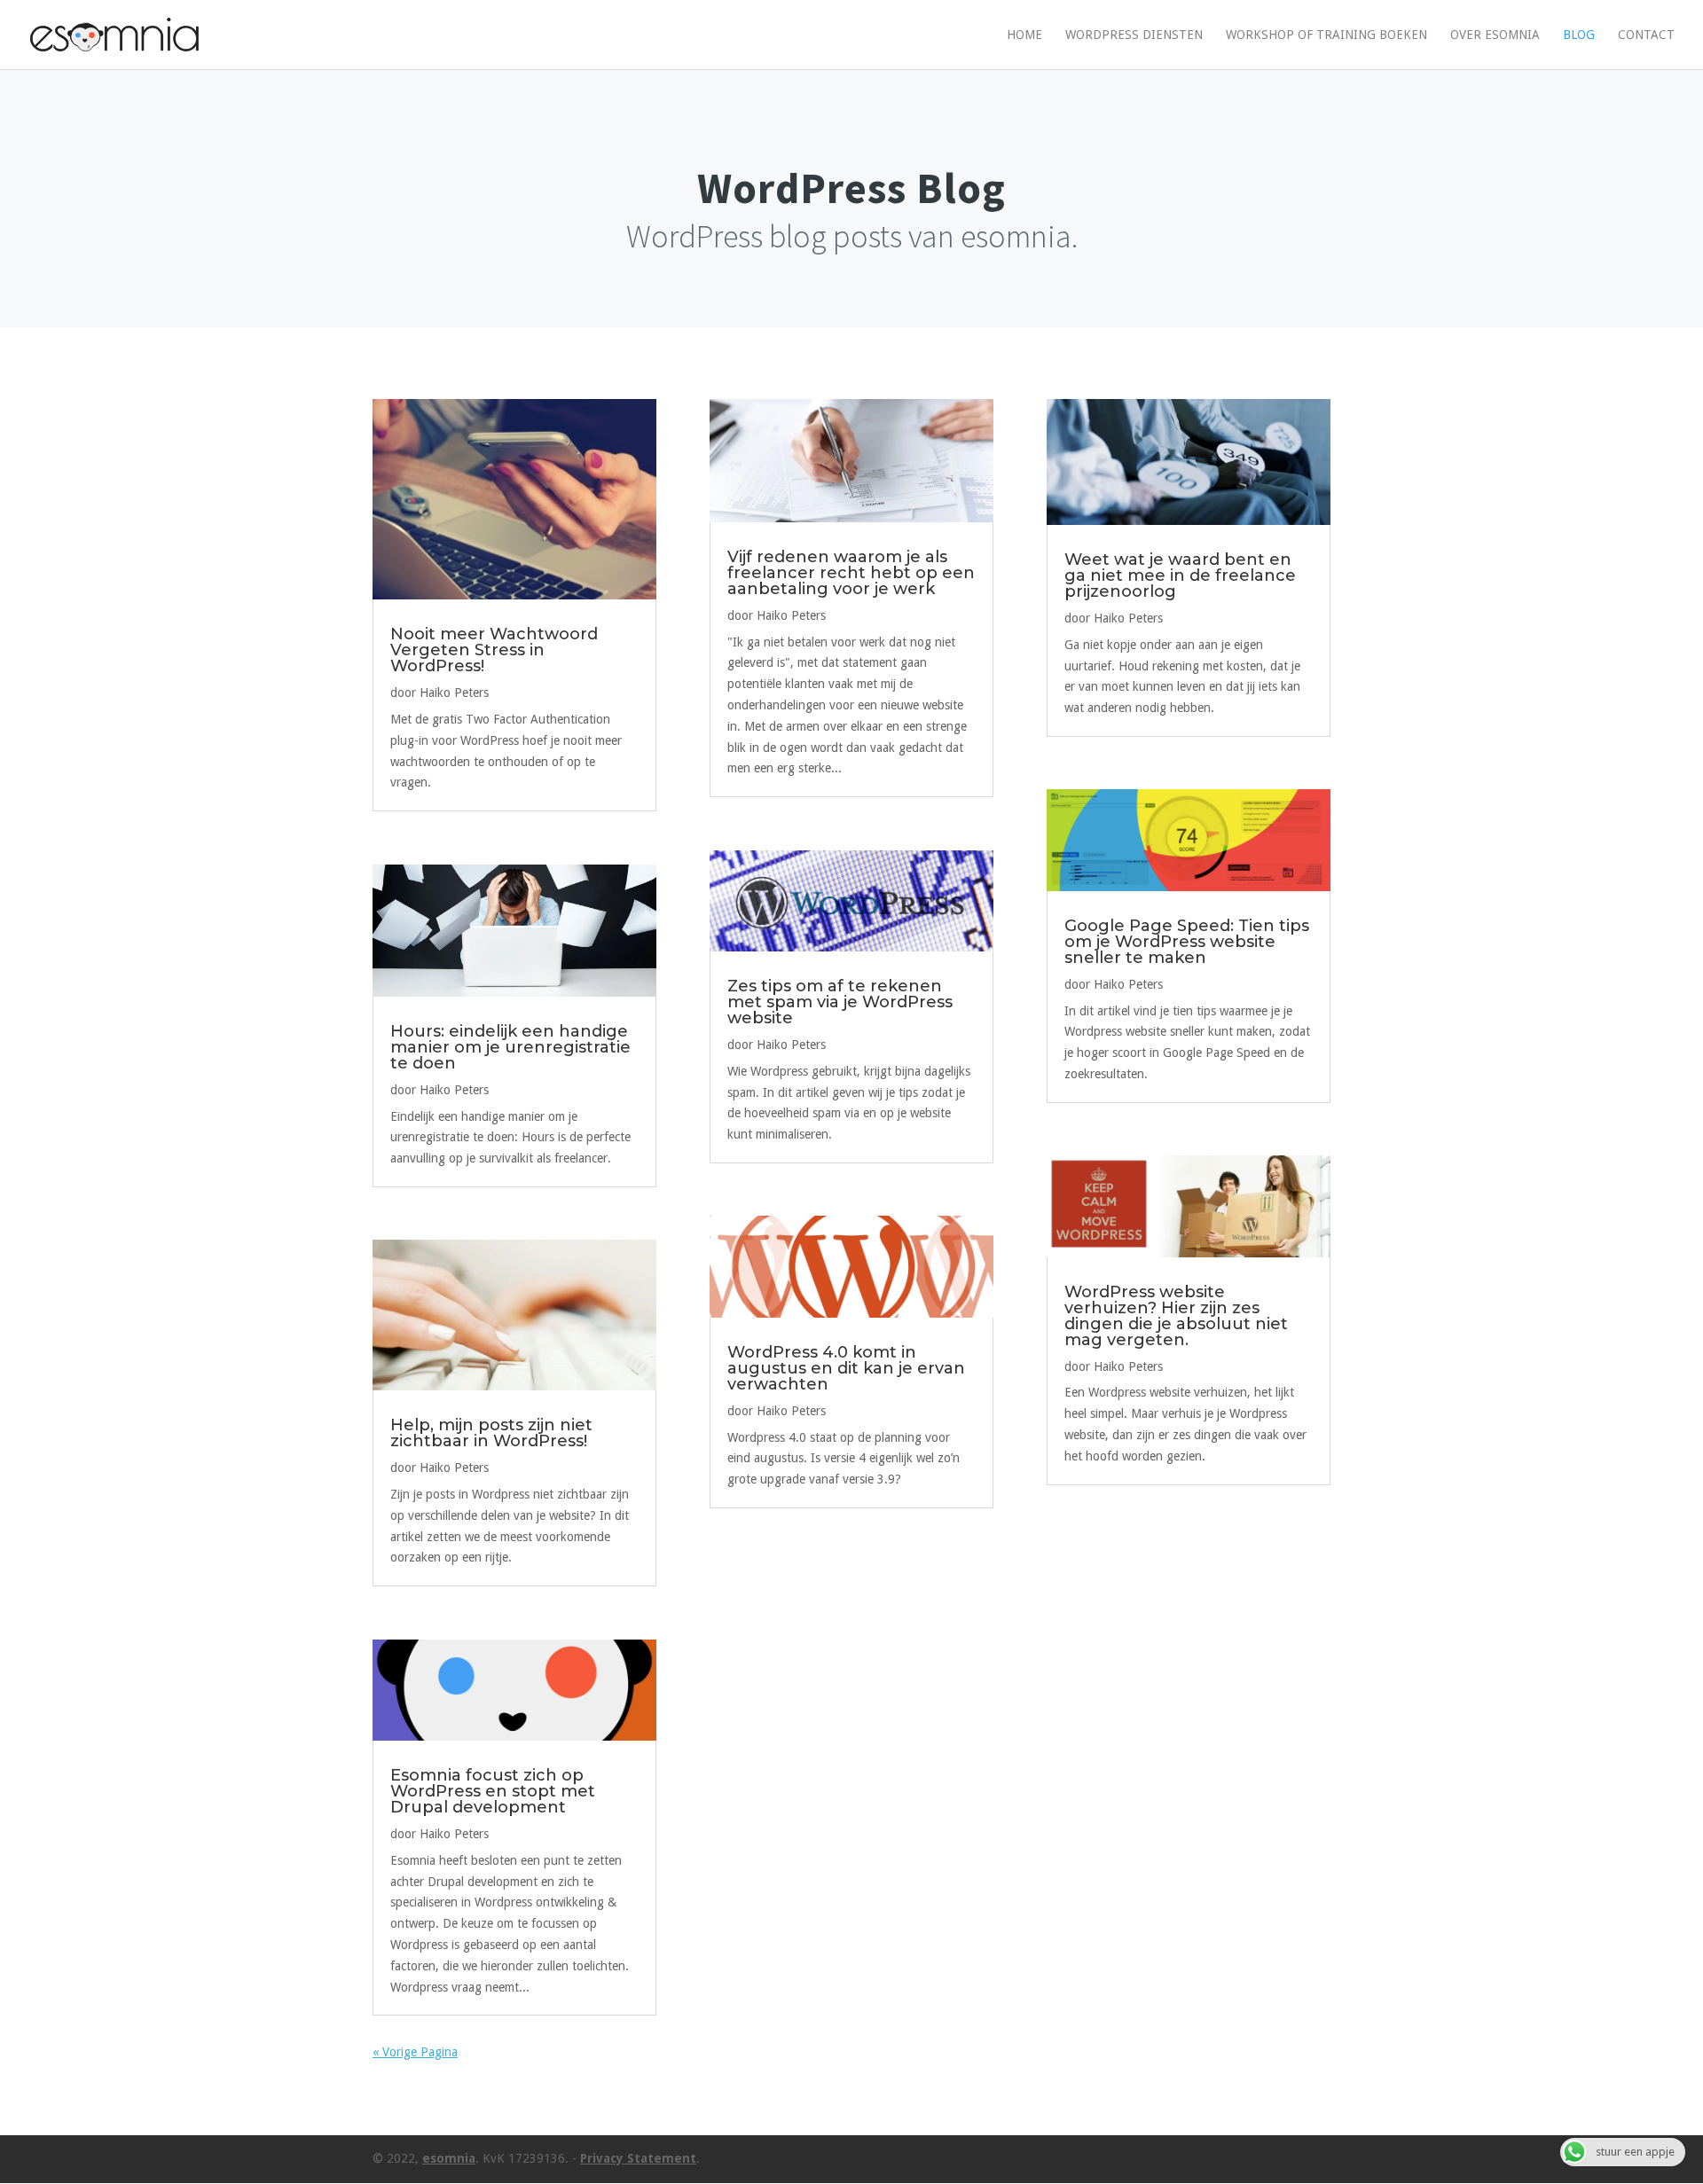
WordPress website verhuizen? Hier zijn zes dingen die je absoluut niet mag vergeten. (1176, 1316)
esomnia (449, 2158)
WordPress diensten (1134, 35)
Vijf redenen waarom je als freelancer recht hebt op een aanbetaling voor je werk (851, 573)
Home (1024, 35)
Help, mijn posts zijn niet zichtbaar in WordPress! (491, 1433)
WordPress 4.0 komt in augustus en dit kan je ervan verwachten (846, 1368)
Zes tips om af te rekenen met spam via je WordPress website (840, 1002)
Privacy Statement (638, 2158)
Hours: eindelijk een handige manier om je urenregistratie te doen (510, 1047)
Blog (1579, 35)
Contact (1646, 35)
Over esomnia (1495, 35)
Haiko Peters (454, 693)
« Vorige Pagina (415, 2052)
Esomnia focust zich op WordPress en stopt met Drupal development (493, 1791)
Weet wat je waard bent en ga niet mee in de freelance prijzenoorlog (1180, 575)
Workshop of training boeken (1326, 35)
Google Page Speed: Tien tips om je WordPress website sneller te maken (1187, 942)
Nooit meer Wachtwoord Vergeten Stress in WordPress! (494, 650)
